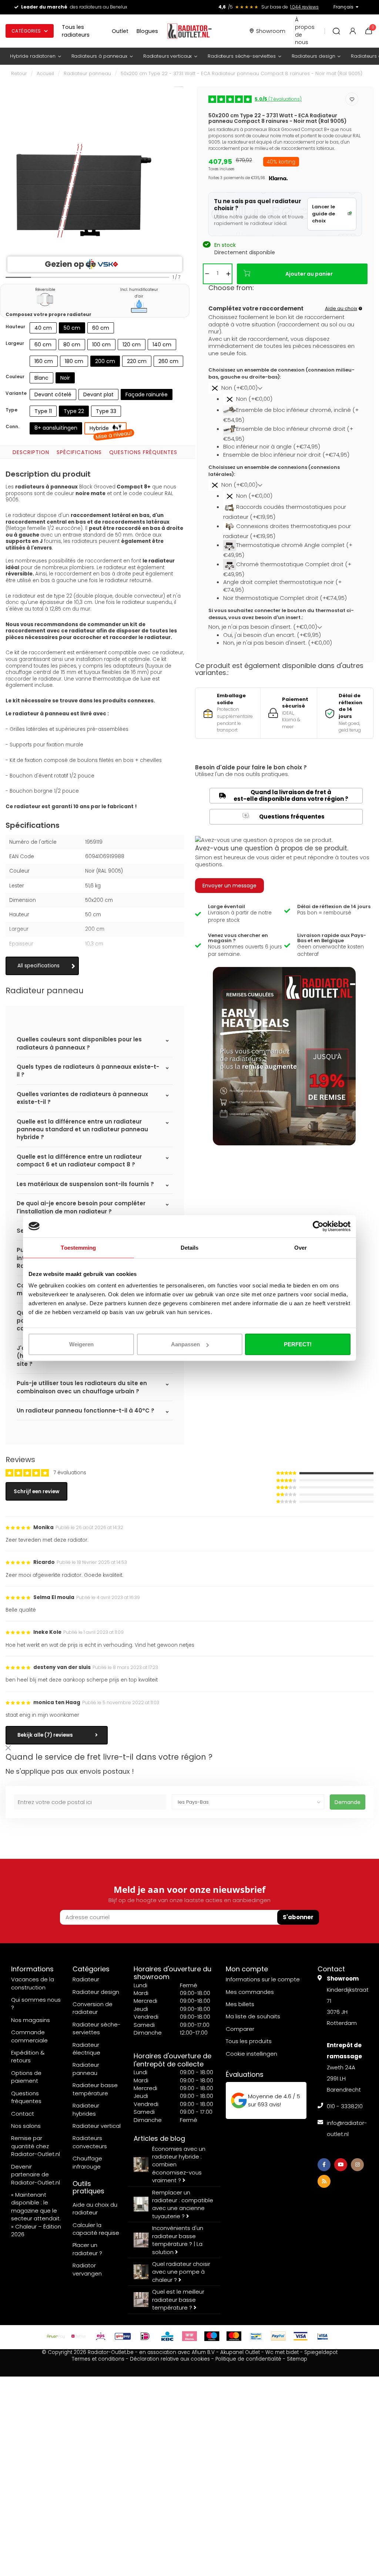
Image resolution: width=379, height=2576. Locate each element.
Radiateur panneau (87, 73)
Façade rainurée (147, 394)
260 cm (168, 361)
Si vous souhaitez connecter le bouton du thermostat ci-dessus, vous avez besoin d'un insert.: (281, 614)
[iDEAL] (145, 2336)
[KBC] (167, 2336)
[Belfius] (78, 2336)
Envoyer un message (229, 886)
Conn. (12, 426)
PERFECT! (298, 1344)
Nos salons (26, 2126)
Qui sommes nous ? (36, 2004)
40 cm (43, 328)
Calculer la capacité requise (96, 2229)
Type (11, 410)
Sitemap (297, 2359)
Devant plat (98, 394)
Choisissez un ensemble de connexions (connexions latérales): (274, 471)
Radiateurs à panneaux (99, 56)
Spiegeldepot (321, 2352)
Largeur (15, 343)
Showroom (271, 31)
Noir (65, 378)
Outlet (120, 31)
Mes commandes (250, 1992)
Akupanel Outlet (240, 2352)
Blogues (147, 31)
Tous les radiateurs (76, 31)
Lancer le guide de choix (323, 214)
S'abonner (298, 1917)
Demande (348, 1802)
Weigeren (81, 1344)
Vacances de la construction (33, 1983)
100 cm (101, 345)
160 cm (44, 361)
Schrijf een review (36, 1492)
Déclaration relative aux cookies (170, 2359)
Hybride (108, 430)
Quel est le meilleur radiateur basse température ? (178, 2300)
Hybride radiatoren (33, 56)
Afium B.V (203, 2352)
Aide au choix (341, 308)
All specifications (38, 966)
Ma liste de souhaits (253, 2016)
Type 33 (106, 411)
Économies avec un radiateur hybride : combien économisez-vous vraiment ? (179, 2165)
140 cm (162, 345)
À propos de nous (305, 31)
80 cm (72, 345)
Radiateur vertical (97, 2126)
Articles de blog (159, 2138)
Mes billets (240, 2004)
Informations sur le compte (263, 1979)
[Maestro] (212, 2336)
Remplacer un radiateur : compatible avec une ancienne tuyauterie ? (183, 2204)
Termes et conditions (98, 2359)
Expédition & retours (28, 2056)
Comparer (240, 2029)
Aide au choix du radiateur (95, 2209)
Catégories (26, 31)
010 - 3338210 (345, 2106)
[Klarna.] (189, 2336)
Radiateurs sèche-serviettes (242, 56)
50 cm (72, 328)
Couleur (15, 377)
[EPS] (101, 2336)
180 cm (74, 361)
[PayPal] (278, 2336)
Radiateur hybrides (86, 2109)
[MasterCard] (234, 2336)
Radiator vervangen (87, 2269)
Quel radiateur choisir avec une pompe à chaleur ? (181, 2272)
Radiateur (86, 1979)
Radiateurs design (313, 56)
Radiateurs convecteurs (90, 2142)
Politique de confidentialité (248, 2359)
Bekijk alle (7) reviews (45, 1735)
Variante (16, 393)
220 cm (137, 361)
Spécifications (79, 452)
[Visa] (301, 2336)
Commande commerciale (29, 2036)
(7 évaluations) (278, 99)
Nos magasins (31, 2020)
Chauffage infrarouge (87, 2162)
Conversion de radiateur (93, 2008)
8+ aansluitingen (56, 428)
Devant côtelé (53, 394)
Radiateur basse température (95, 2089)
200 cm (105, 361)
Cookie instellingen (251, 2054)
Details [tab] (190, 1247)
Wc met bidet (282, 2352)
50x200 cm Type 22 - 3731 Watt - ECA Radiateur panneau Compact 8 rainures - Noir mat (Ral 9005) (242, 73)
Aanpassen (185, 1344)
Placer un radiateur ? (87, 2249)
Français (343, 7)
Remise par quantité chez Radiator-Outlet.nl (36, 2146)
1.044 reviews (304, 7)
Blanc (41, 378)
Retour (19, 73)
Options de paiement (26, 2077)
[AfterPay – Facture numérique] (56, 2336)
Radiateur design (96, 1992)
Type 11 (43, 411)
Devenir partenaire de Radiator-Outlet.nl (36, 2174)
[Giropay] (123, 2336)
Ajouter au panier (309, 274)
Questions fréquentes (143, 452)
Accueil (45, 73)
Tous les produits (249, 2041)
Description (31, 452)
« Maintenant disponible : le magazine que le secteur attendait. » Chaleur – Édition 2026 (36, 2214)
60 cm (101, 328)
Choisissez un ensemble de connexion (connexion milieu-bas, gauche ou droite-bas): (281, 374)
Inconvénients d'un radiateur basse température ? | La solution (178, 2240)
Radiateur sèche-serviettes (97, 2028)
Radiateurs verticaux (167, 56)
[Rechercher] (336, 31)
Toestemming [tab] (78, 1247)
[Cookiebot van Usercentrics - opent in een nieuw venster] (318, 1226)
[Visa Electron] (323, 2336)
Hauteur (15, 327)
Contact (23, 2114)
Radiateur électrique (86, 2049)
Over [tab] (301, 1247)
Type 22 (74, 411)
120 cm (132, 345)
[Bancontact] (256, 2336)
